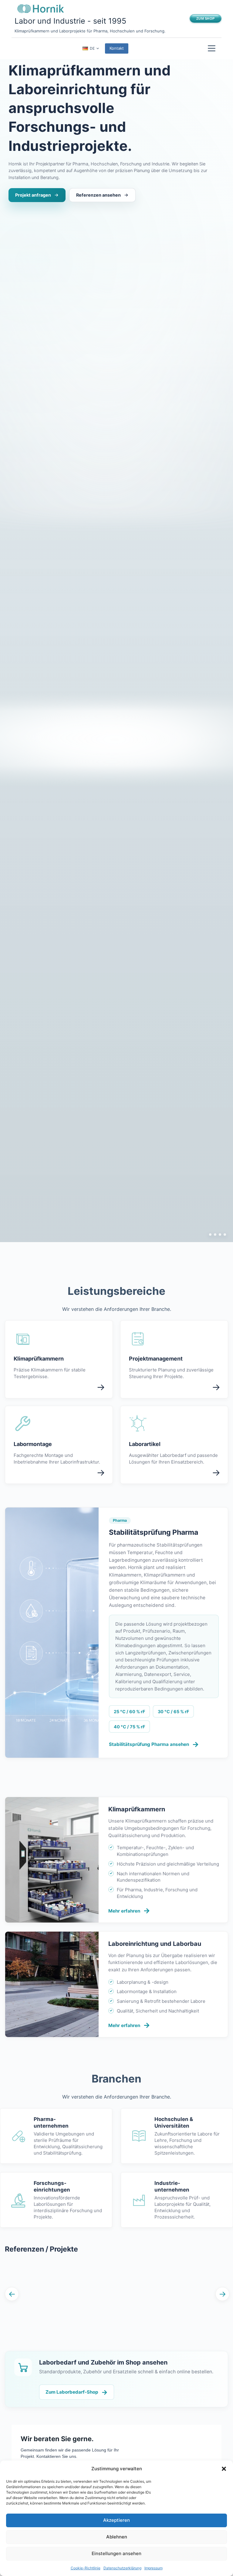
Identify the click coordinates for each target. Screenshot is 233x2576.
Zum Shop (205, 18)
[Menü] (212, 48)
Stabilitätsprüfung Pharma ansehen (154, 1744)
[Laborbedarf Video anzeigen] (225, 1235)
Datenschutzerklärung (122, 2568)
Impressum (154, 2568)
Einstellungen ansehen (116, 2553)
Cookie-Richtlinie (86, 2568)
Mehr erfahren (129, 1911)
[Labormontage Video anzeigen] (220, 1235)
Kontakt (117, 48)
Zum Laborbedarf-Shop (77, 2392)
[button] (224, 2469)
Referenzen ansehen (98, 195)
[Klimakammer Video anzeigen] (208, 1235)
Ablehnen (117, 2537)
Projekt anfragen (33, 195)
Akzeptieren (116, 2520)
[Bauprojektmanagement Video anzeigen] (215, 1235)
